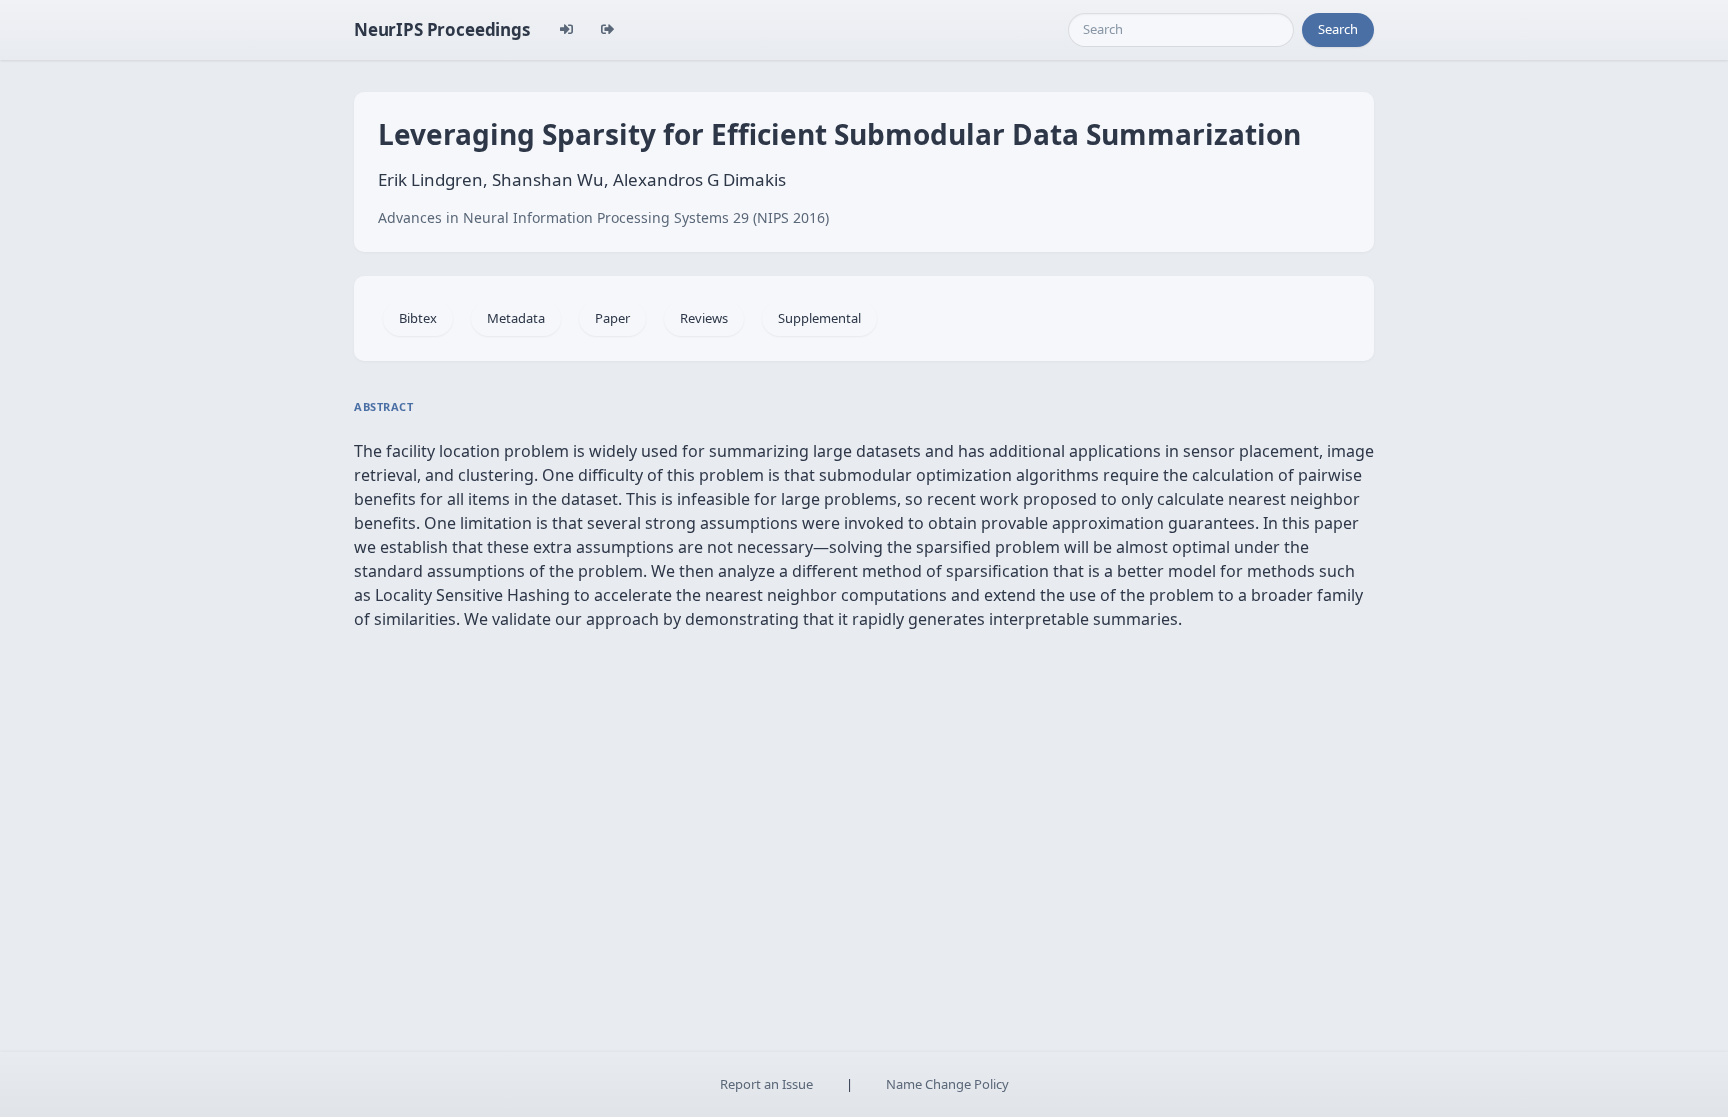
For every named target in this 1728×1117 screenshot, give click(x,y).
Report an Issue (766, 1084)
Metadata (516, 318)
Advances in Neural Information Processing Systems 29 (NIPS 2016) (603, 217)
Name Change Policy (947, 1084)
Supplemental (819, 318)
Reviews (704, 318)
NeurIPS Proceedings (442, 29)
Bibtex (418, 318)
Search (1338, 29)
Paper (612, 318)
